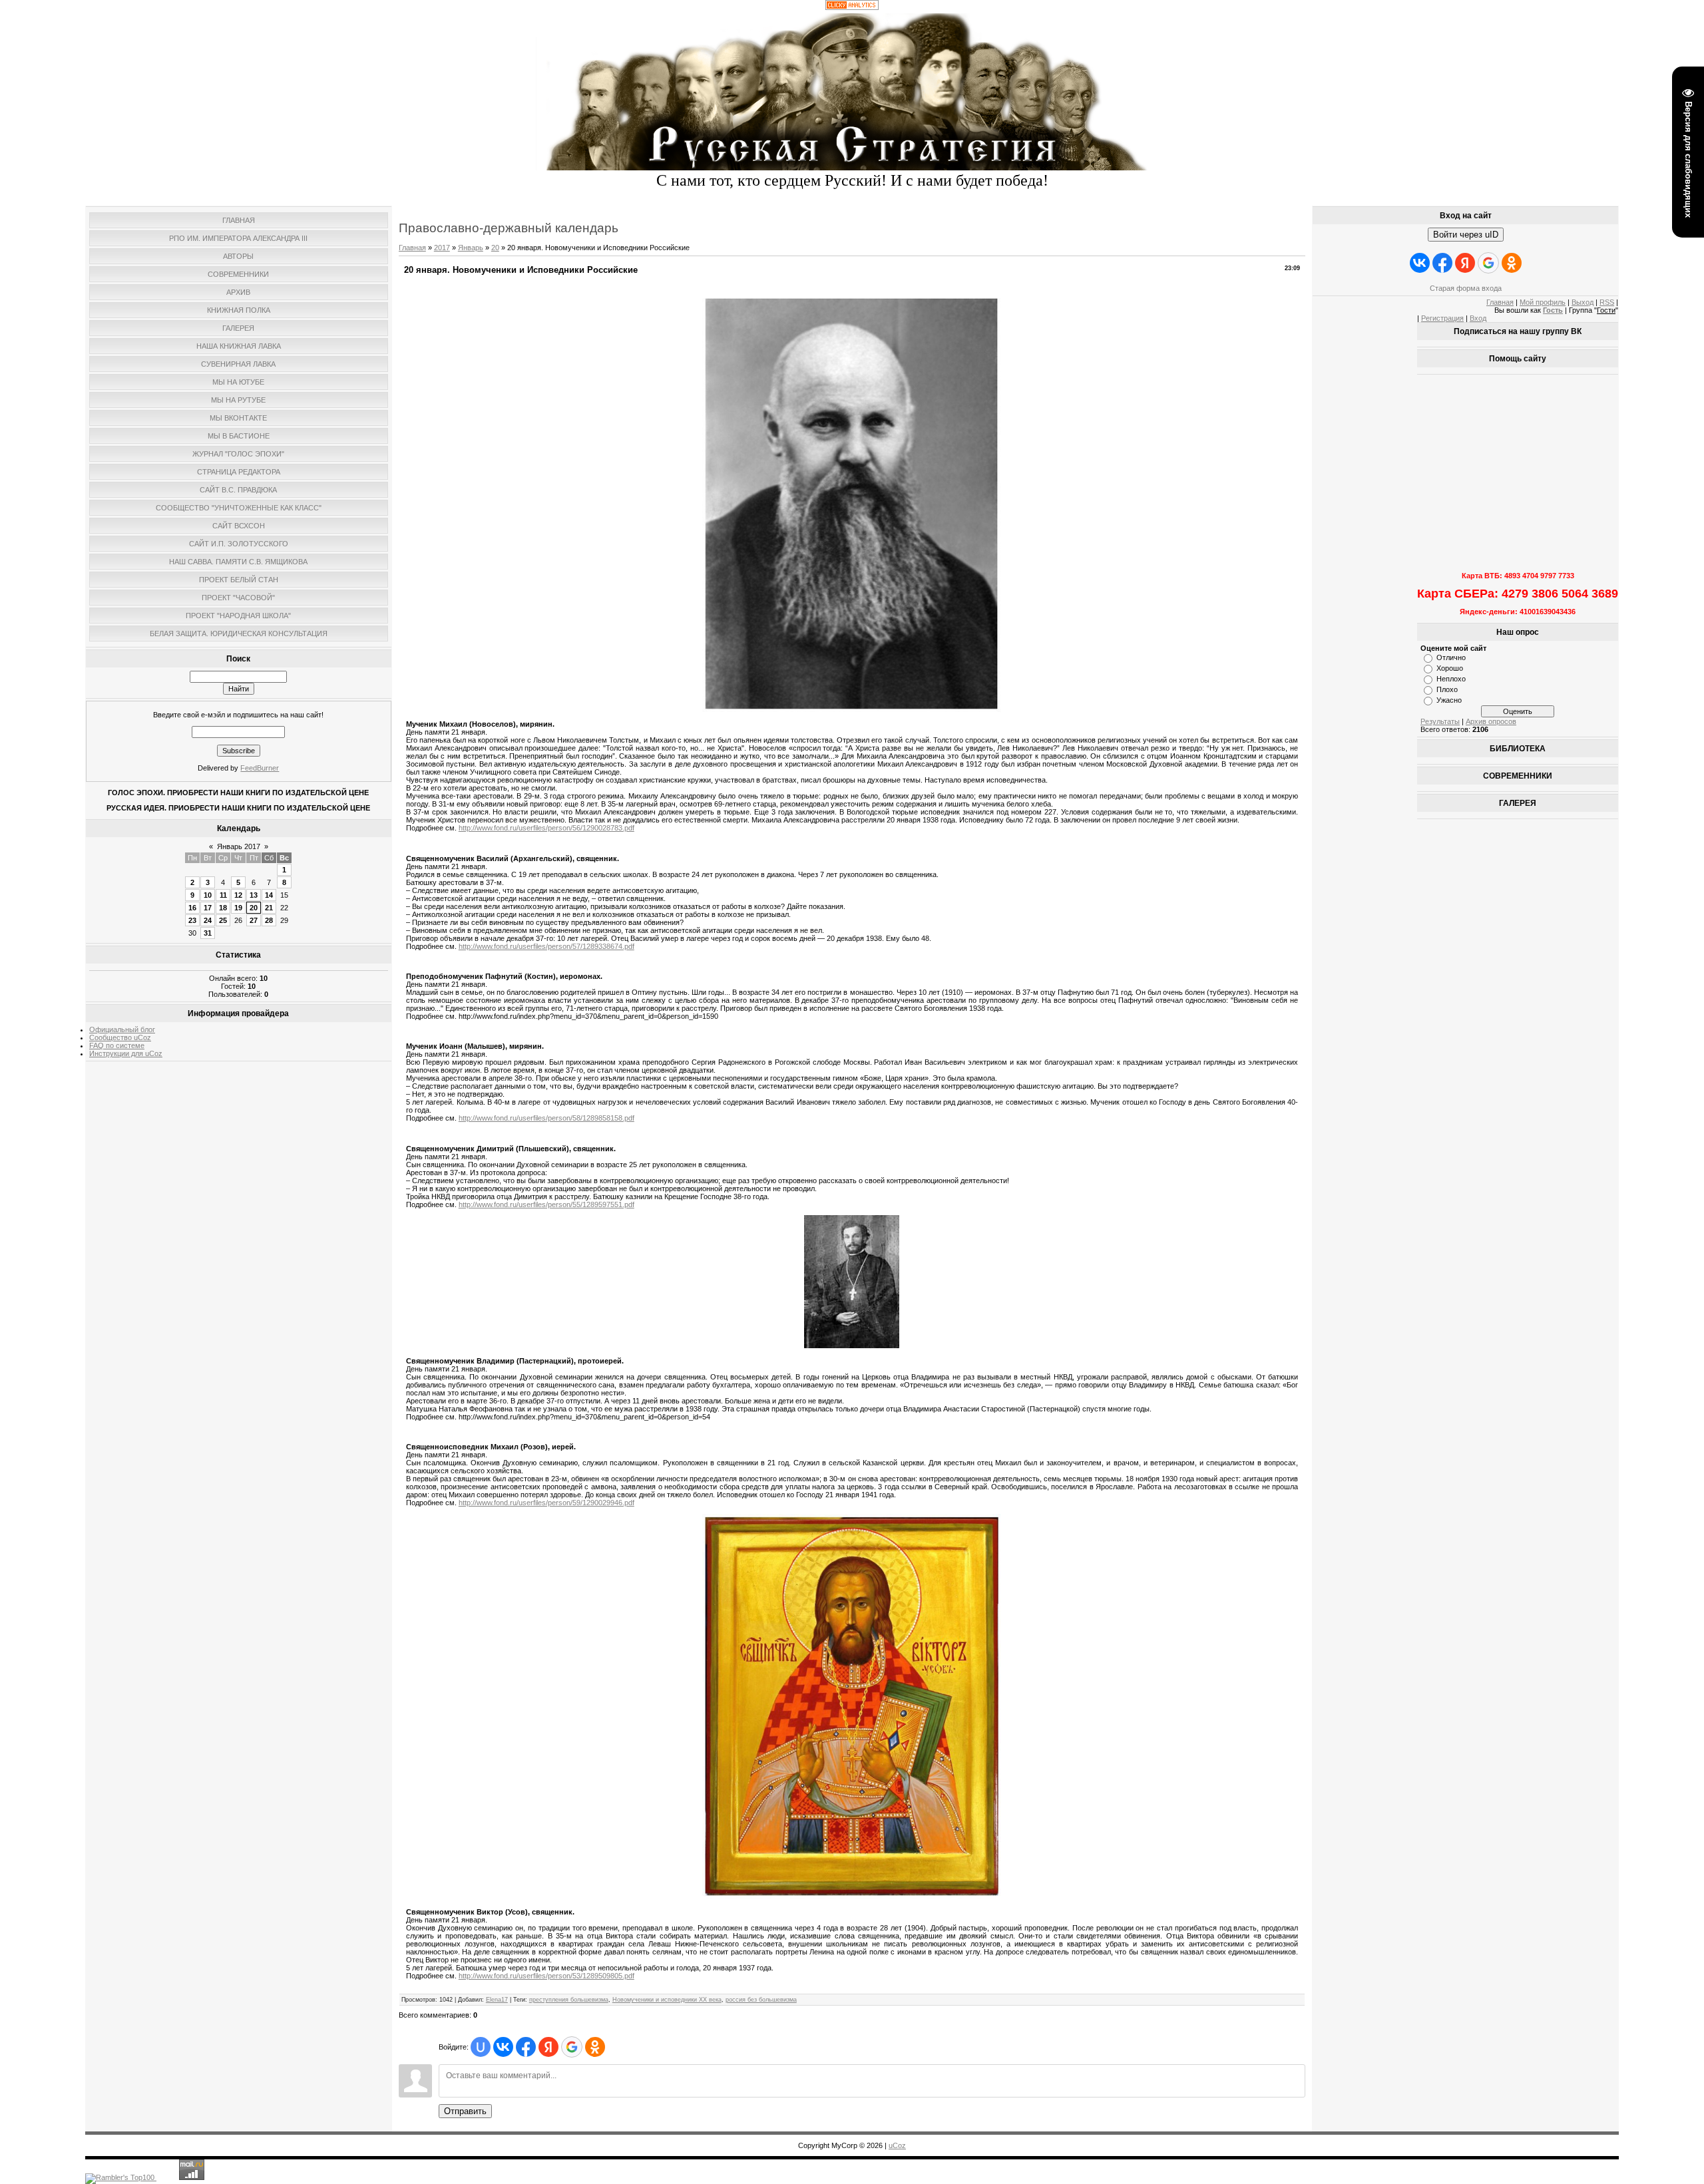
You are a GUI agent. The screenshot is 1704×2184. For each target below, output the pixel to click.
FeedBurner (260, 768)
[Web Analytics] (852, 7)
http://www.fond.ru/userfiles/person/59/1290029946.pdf (546, 1503)
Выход (1583, 302)
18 (223, 908)
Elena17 (497, 2000)
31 (208, 933)
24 (208, 920)
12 (238, 895)
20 (254, 908)
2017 (442, 248)
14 (269, 895)
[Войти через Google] (572, 2047)
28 (269, 920)
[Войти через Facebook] (526, 2047)
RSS (1607, 302)
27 (254, 920)
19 (238, 908)
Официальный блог (122, 1029)
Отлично (1451, 657)
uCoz (897, 2145)
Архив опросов (1491, 721)
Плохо (1447, 689)
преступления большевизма (569, 2000)
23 (192, 920)
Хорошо (1450, 668)
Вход (1478, 318)
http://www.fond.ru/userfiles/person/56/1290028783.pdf (546, 828)
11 (223, 895)
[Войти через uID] (481, 2047)
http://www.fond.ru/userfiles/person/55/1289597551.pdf (546, 1204)
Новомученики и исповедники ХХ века (667, 2000)
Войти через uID (1466, 235)
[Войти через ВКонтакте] (503, 2047)
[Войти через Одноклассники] (595, 2047)
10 (208, 895)
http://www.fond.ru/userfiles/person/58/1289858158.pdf (546, 1118)
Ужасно (1449, 700)
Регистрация (1442, 318)
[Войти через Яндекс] (548, 2047)
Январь (471, 248)
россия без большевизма (761, 2000)
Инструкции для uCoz (126, 1053)
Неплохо (1451, 679)
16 (192, 908)
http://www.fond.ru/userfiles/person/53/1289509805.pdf (546, 1976)
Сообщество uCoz (120, 1037)
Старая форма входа (1466, 288)
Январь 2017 (239, 846)
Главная (412, 248)
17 (208, 908)
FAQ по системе (117, 1045)
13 (254, 895)
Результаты (1440, 721)
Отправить (465, 2111)
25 (223, 920)
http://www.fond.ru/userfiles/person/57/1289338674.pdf (546, 946)
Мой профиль (1543, 302)
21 (269, 908)
